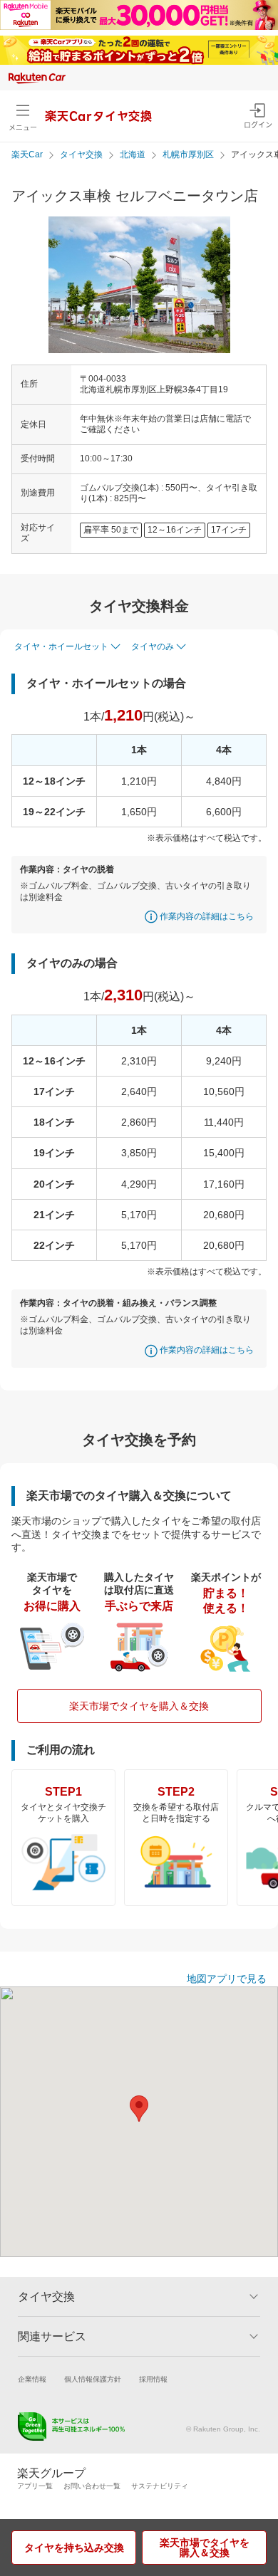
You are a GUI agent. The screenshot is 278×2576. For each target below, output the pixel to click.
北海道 (133, 155)
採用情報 (153, 2379)
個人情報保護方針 (93, 2379)
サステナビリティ (160, 2486)
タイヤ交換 (81, 155)
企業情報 (32, 2379)
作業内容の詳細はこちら (207, 916)
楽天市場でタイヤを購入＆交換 (139, 1706)
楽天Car (27, 155)
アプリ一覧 (35, 2486)
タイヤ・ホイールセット (61, 646)
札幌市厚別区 (188, 155)
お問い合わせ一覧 (92, 2486)
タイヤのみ (153, 646)
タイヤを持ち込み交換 (74, 2548)
